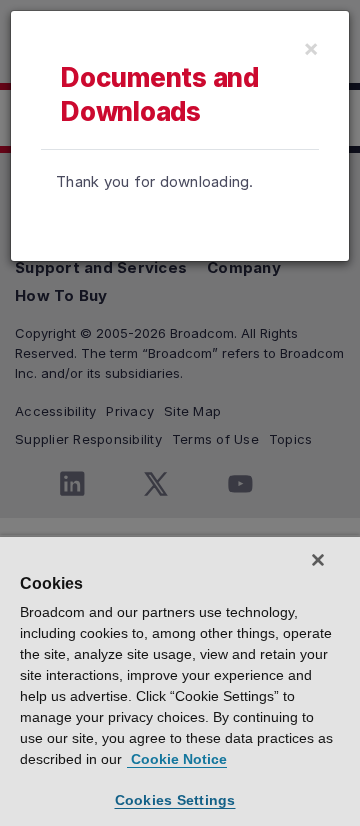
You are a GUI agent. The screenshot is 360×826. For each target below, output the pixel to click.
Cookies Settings (175, 800)
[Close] (318, 560)
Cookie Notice (177, 759)
